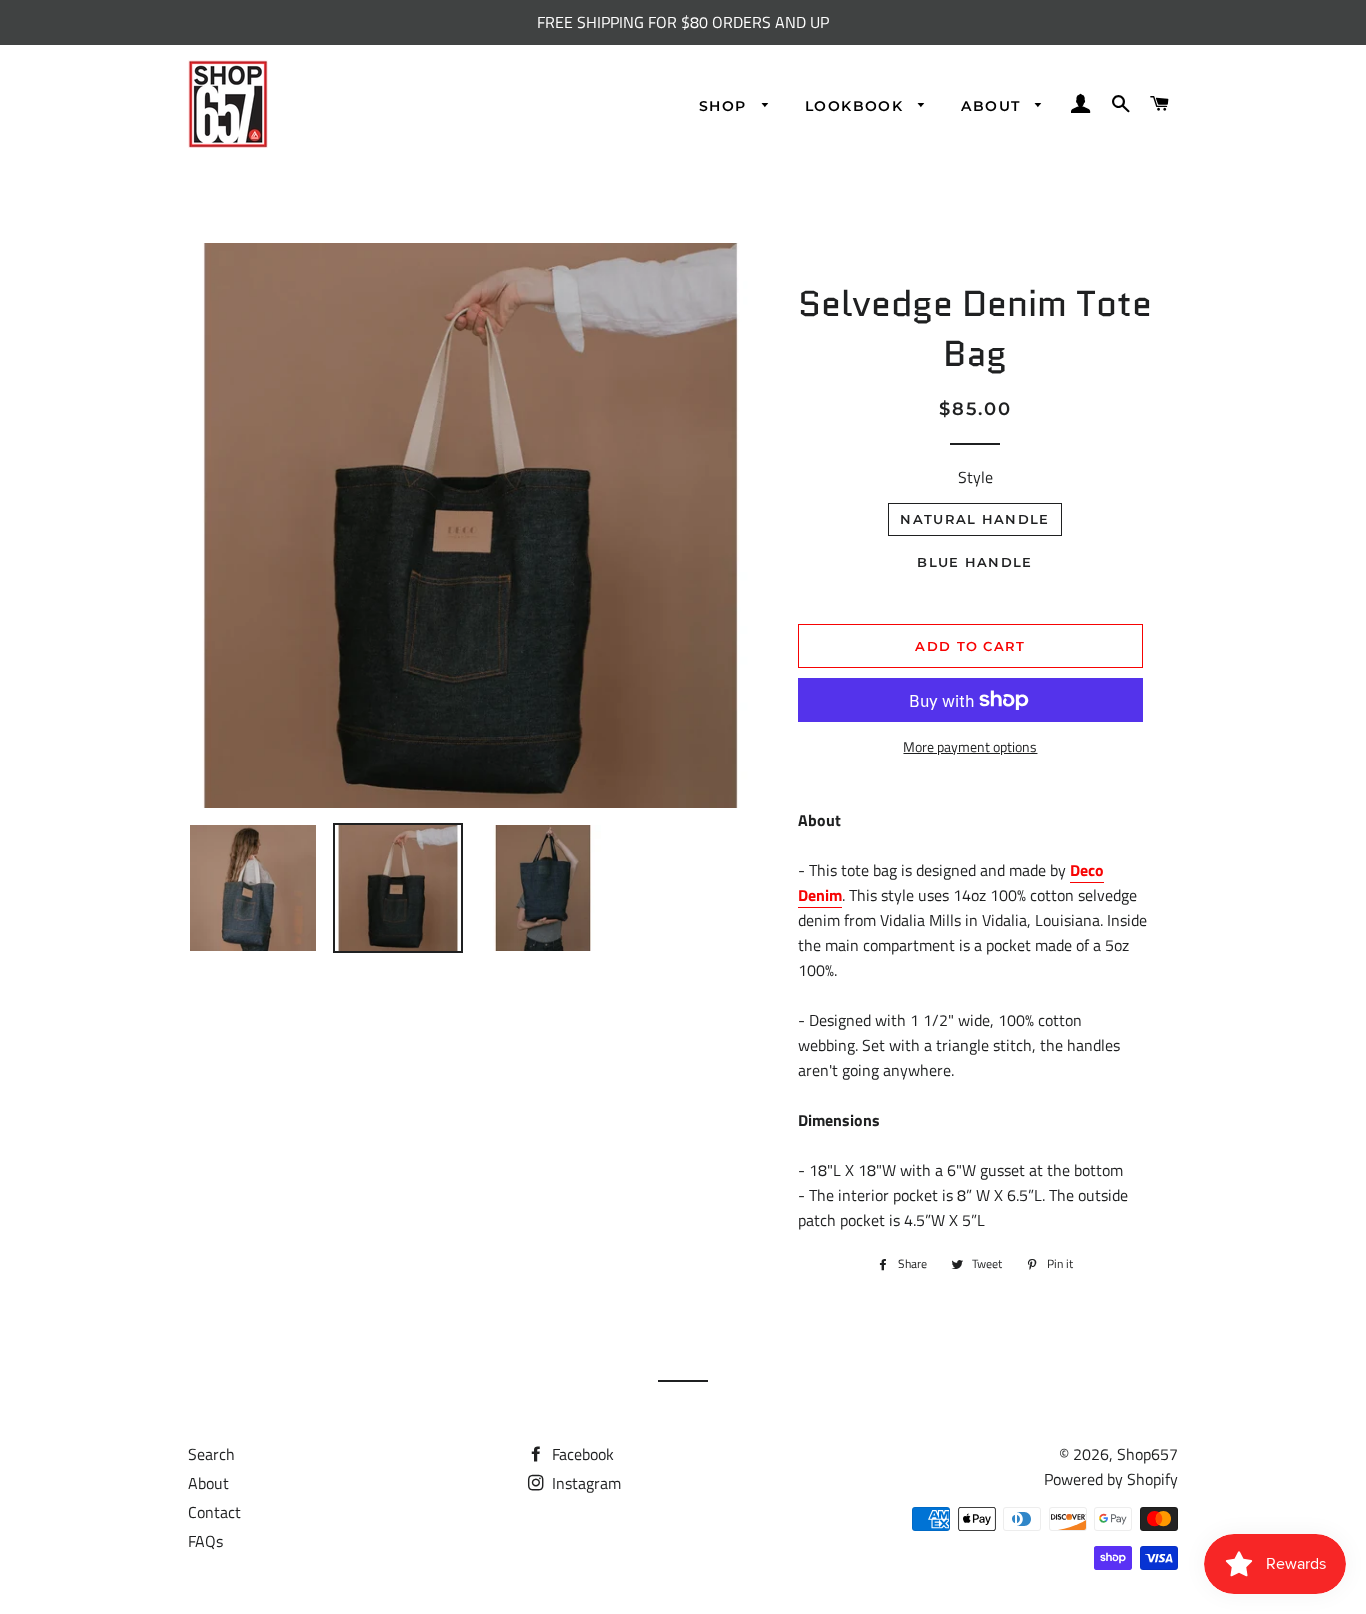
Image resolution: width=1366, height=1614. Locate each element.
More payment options (970, 746)
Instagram (584, 1483)
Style (975, 477)
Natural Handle (974, 519)
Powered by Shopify (1111, 1479)
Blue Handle (974, 562)
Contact (214, 1512)
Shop (725, 106)
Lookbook (857, 106)
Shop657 (1147, 1454)
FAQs (205, 1541)
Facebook (581, 1454)
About (993, 106)
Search (211, 1454)
